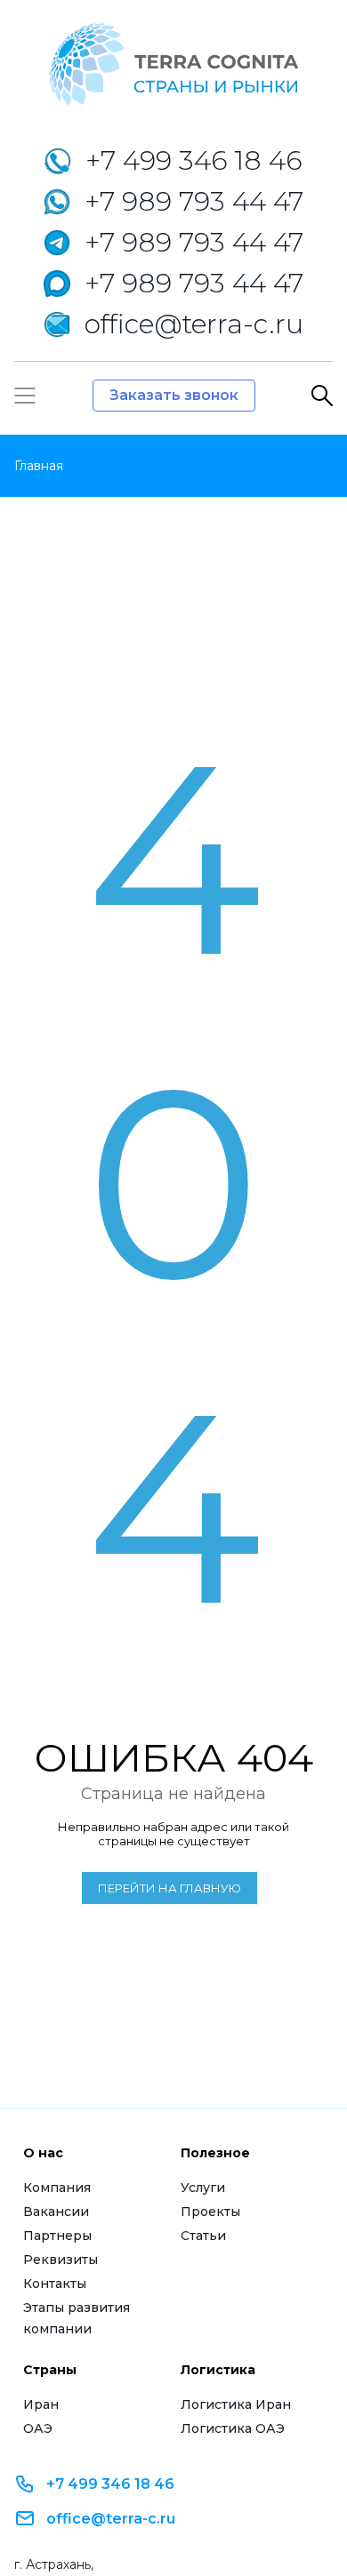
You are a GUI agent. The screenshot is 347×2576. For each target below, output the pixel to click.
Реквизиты (61, 2260)
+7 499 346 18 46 (110, 2484)
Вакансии (56, 2212)
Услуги (203, 2188)
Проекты (210, 2212)
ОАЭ (38, 2428)
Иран (41, 2404)
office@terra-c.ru (111, 2519)
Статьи (203, 2236)
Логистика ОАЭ (233, 2428)
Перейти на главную (169, 1888)
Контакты (55, 2284)
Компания (57, 2188)
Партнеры (57, 2236)
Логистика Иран (236, 2404)
